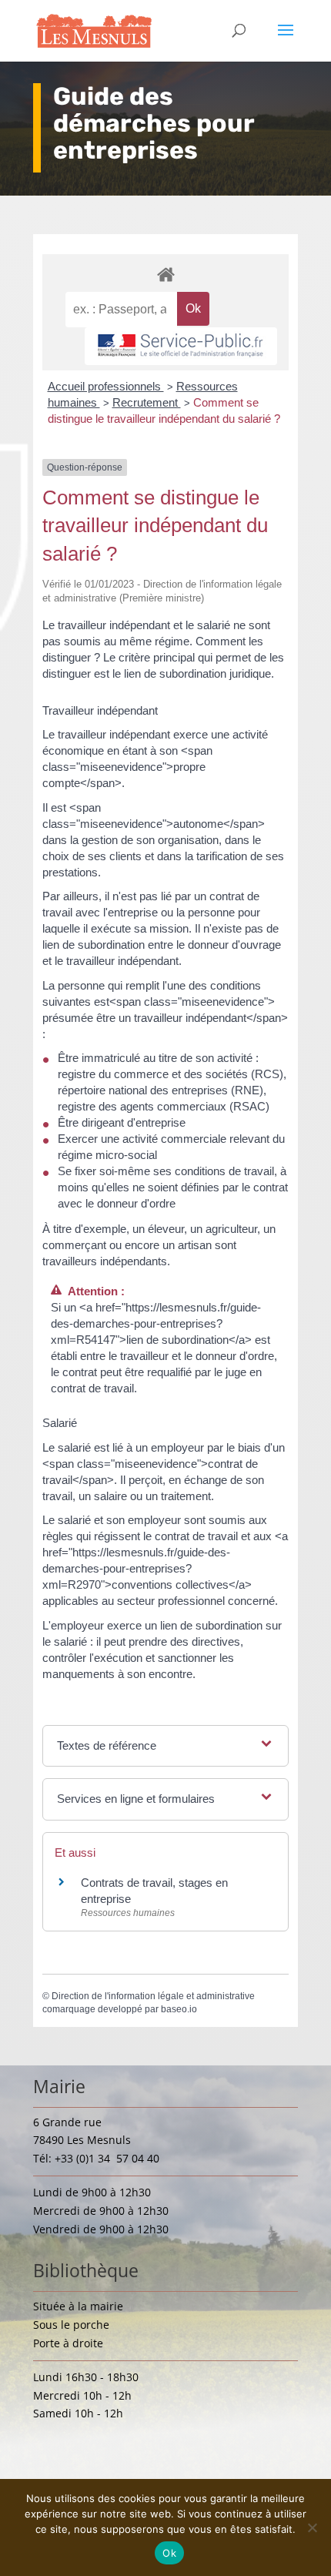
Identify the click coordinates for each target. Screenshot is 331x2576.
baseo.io (179, 2009)
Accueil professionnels (106, 386)
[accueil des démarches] (165, 274)
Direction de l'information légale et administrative (153, 1996)
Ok (169, 2553)
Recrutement (147, 402)
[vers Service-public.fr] (181, 346)
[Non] (312, 2527)
